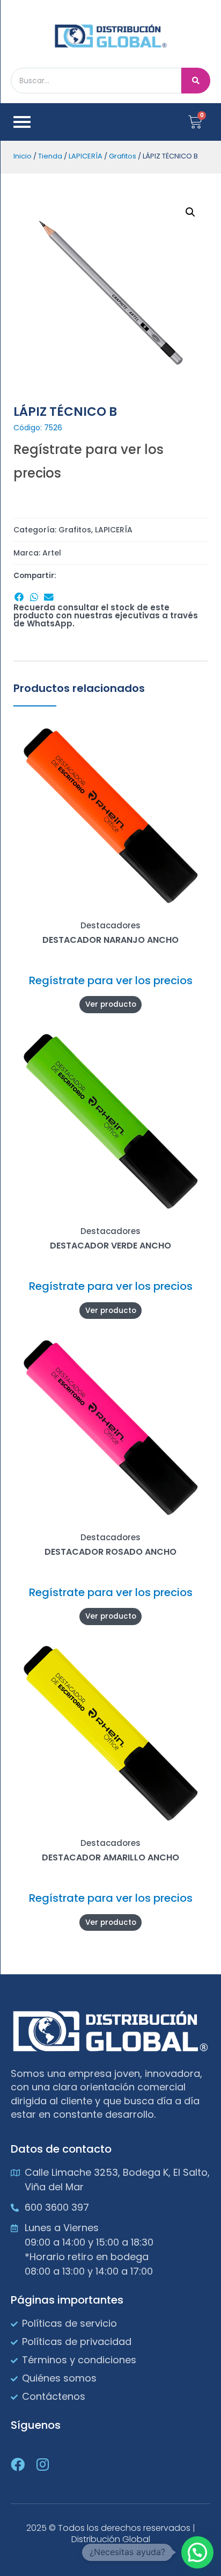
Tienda (50, 156)
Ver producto (111, 1004)
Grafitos (123, 156)
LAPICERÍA (86, 156)
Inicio (23, 156)
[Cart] (195, 122)
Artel (52, 553)
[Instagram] (42, 2464)
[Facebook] (18, 2464)
